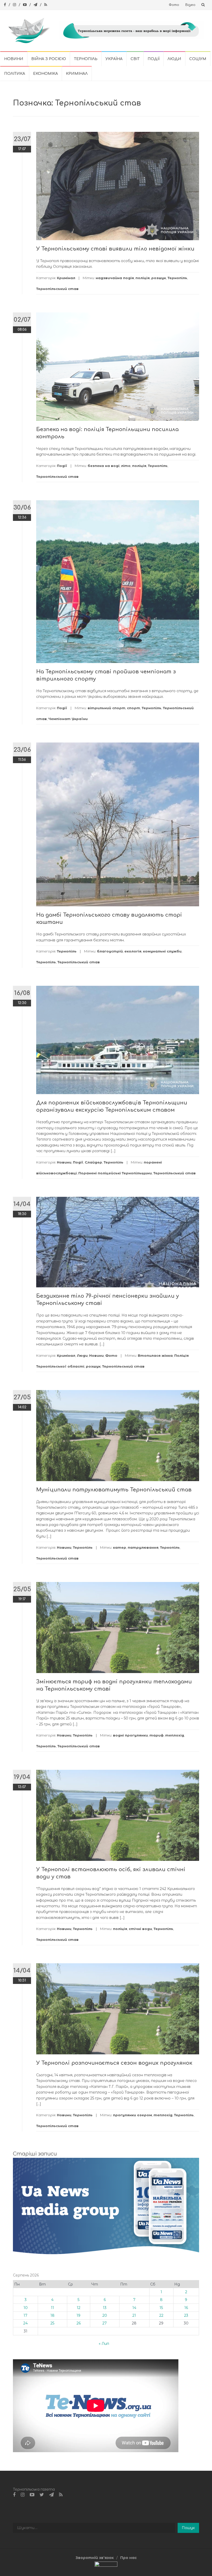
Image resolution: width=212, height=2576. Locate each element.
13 (105, 2308)
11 (52, 2308)
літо (126, 466)
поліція (143, 278)
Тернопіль (86, 59)
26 (79, 2323)
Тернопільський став (57, 289)
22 (161, 2315)
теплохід (175, 1735)
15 (161, 2308)
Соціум (198, 59)
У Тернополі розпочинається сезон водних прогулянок (114, 2063)
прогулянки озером (132, 2115)
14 (134, 2308)
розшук (159, 278)
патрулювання (143, 1547)
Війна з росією (49, 59)
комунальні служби (162, 951)
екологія (133, 951)
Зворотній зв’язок (95, 2558)
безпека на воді (104, 466)
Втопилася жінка (155, 1355)
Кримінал (77, 74)
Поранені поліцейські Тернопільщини (115, 1173)
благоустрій (110, 951)
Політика (15, 74)
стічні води (140, 1929)
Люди (174, 59)
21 (134, 2315)
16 (186, 2308)
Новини (14, 59)
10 (26, 2308)
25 (52, 2323)
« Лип (104, 2344)
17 (25, 2315)
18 (52, 2315)
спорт (134, 708)
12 (79, 2308)
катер (120, 1547)
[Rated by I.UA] (106, 2565)
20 (105, 2315)
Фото (174, 5)
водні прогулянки (130, 1735)
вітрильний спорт (107, 708)
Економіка (46, 74)
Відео (190, 5)
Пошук (188, 2528)
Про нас (128, 2558)
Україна (114, 59)
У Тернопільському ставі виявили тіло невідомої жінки (115, 249)
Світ (135, 59)
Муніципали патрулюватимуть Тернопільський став (114, 1490)
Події (154, 59)
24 (25, 2323)
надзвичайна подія (115, 278)
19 (78, 2315)
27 (105, 2323)
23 (186, 2315)
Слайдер (93, 1162)
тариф (157, 1735)
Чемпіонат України (68, 719)
